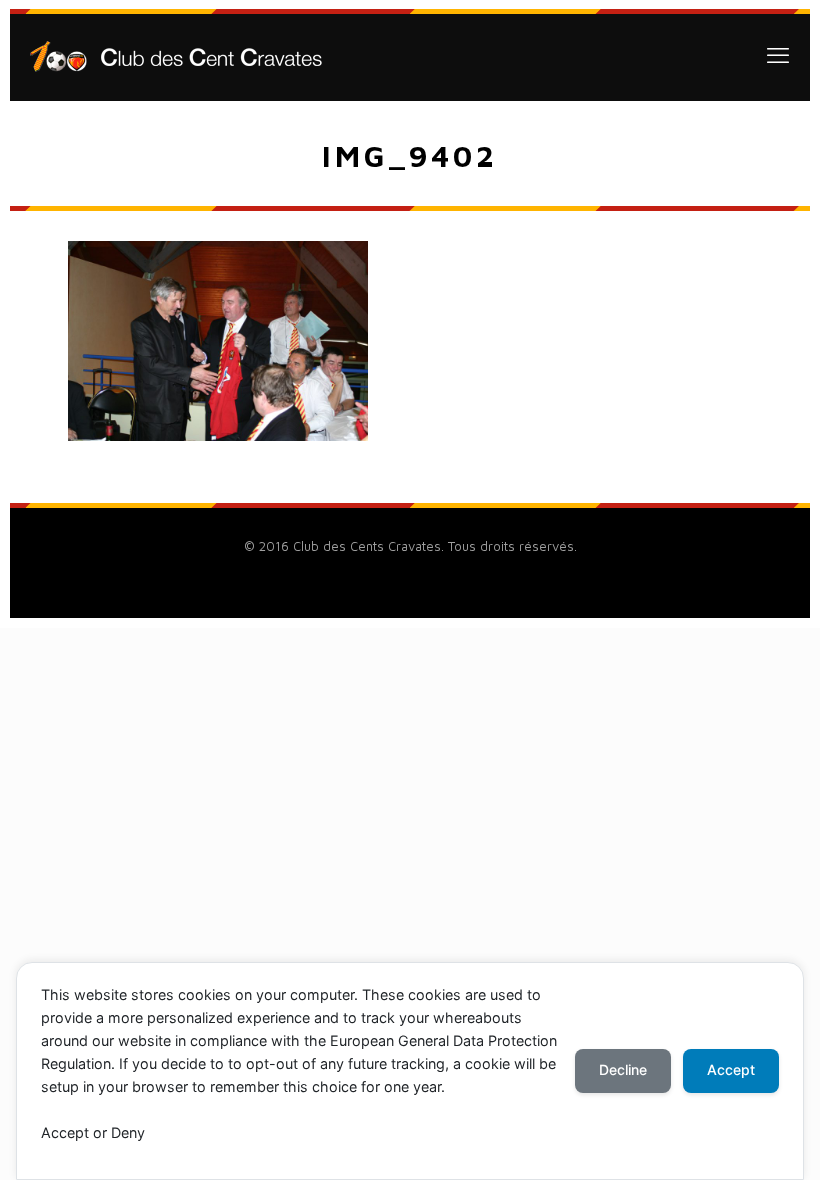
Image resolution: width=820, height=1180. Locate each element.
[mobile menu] (778, 55)
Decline (623, 1069)
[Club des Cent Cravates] (176, 55)
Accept (731, 1069)
